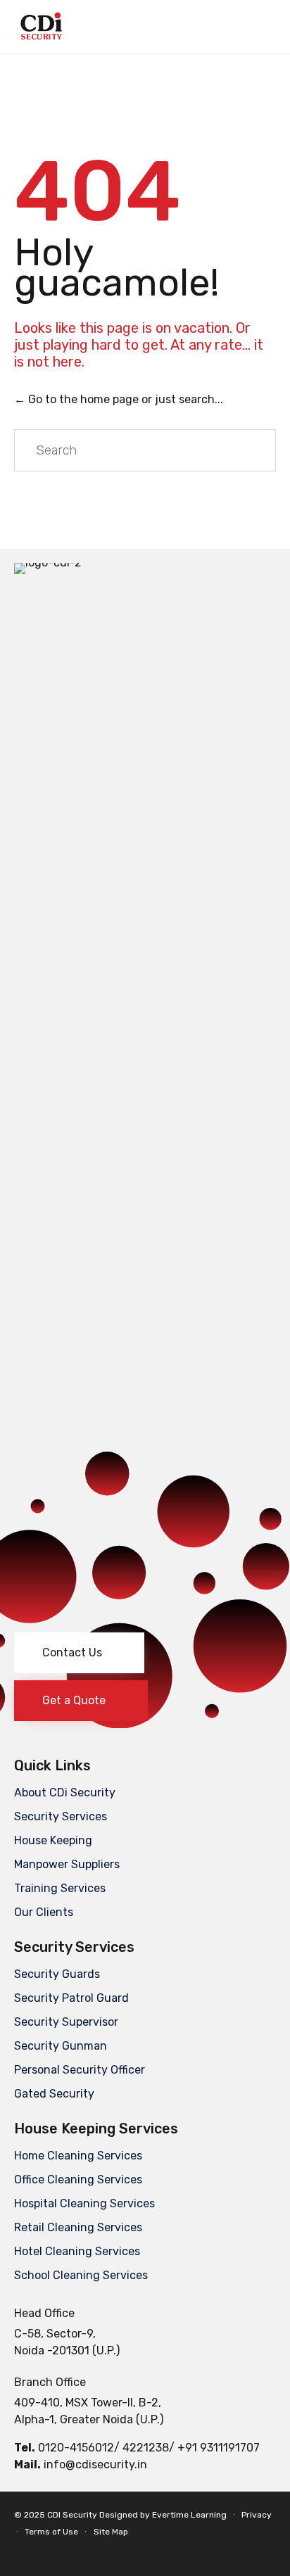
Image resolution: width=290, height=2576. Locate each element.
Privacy (257, 2515)
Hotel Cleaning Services (77, 2251)
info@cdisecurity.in (95, 2464)
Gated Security (54, 2094)
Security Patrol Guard (71, 1998)
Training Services (60, 1888)
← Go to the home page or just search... (119, 399)
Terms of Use (51, 2532)
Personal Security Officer (80, 2070)
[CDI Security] (42, 26)
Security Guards (57, 1974)
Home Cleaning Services (78, 2156)
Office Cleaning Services (78, 2180)
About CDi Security (65, 1793)
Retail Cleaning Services (78, 2227)
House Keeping (53, 1840)
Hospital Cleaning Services (84, 2203)
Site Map (111, 2532)
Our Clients (44, 1912)
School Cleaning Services (81, 2275)
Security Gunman (61, 2046)
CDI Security (72, 2515)
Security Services (61, 1816)
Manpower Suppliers (67, 1864)
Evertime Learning (189, 2515)
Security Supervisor (66, 2022)
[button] (79, 1653)
